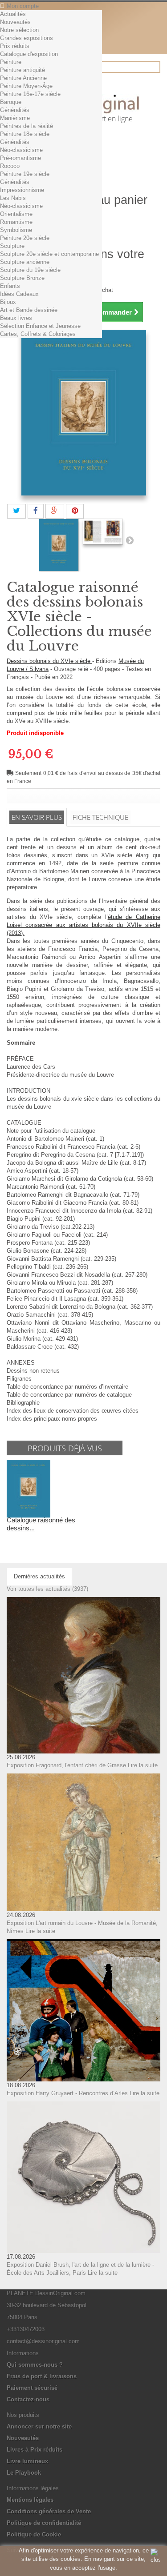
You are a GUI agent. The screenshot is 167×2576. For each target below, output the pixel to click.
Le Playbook (24, 2473)
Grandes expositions (26, 38)
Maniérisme (15, 118)
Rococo (10, 166)
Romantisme (16, 222)
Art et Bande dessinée (29, 310)
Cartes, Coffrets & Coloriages (38, 334)
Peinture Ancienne (23, 78)
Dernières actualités (39, 1576)
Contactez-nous (28, 2399)
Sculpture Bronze (22, 278)
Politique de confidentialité (44, 2523)
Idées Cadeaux (19, 294)
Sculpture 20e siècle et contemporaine (49, 254)
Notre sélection (19, 30)
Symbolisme (16, 230)
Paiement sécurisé (32, 2388)
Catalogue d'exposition (29, 54)
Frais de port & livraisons (42, 2376)
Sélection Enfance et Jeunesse (40, 326)
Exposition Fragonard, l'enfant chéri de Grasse (66, 1765)
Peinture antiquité (22, 70)
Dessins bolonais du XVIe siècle (49, 661)
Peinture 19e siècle (25, 174)
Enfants (10, 286)
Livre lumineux (27, 2461)
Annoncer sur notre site (39, 2426)
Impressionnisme (22, 190)
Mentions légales (30, 2500)
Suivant (130, 540)
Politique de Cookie (34, 2534)
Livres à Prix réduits (35, 2450)
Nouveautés (15, 22)
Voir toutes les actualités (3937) (47, 1589)
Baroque (11, 102)
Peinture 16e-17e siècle (30, 94)
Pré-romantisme (20, 158)
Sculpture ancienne (25, 262)
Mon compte (23, 6)
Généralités (15, 110)
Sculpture (12, 246)
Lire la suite (143, 1765)
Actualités (13, 14)
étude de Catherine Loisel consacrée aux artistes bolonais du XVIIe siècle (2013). (83, 925)
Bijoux (8, 302)
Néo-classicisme (21, 150)
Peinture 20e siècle (25, 238)
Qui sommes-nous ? (35, 2365)
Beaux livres (16, 318)
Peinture (11, 62)
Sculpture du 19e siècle (30, 270)
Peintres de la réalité (26, 126)
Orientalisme (16, 214)
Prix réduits (15, 46)
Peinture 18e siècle (25, 134)
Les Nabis (13, 198)
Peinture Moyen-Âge (26, 86)
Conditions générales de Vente (49, 2511)
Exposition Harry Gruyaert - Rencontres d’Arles (67, 2093)
